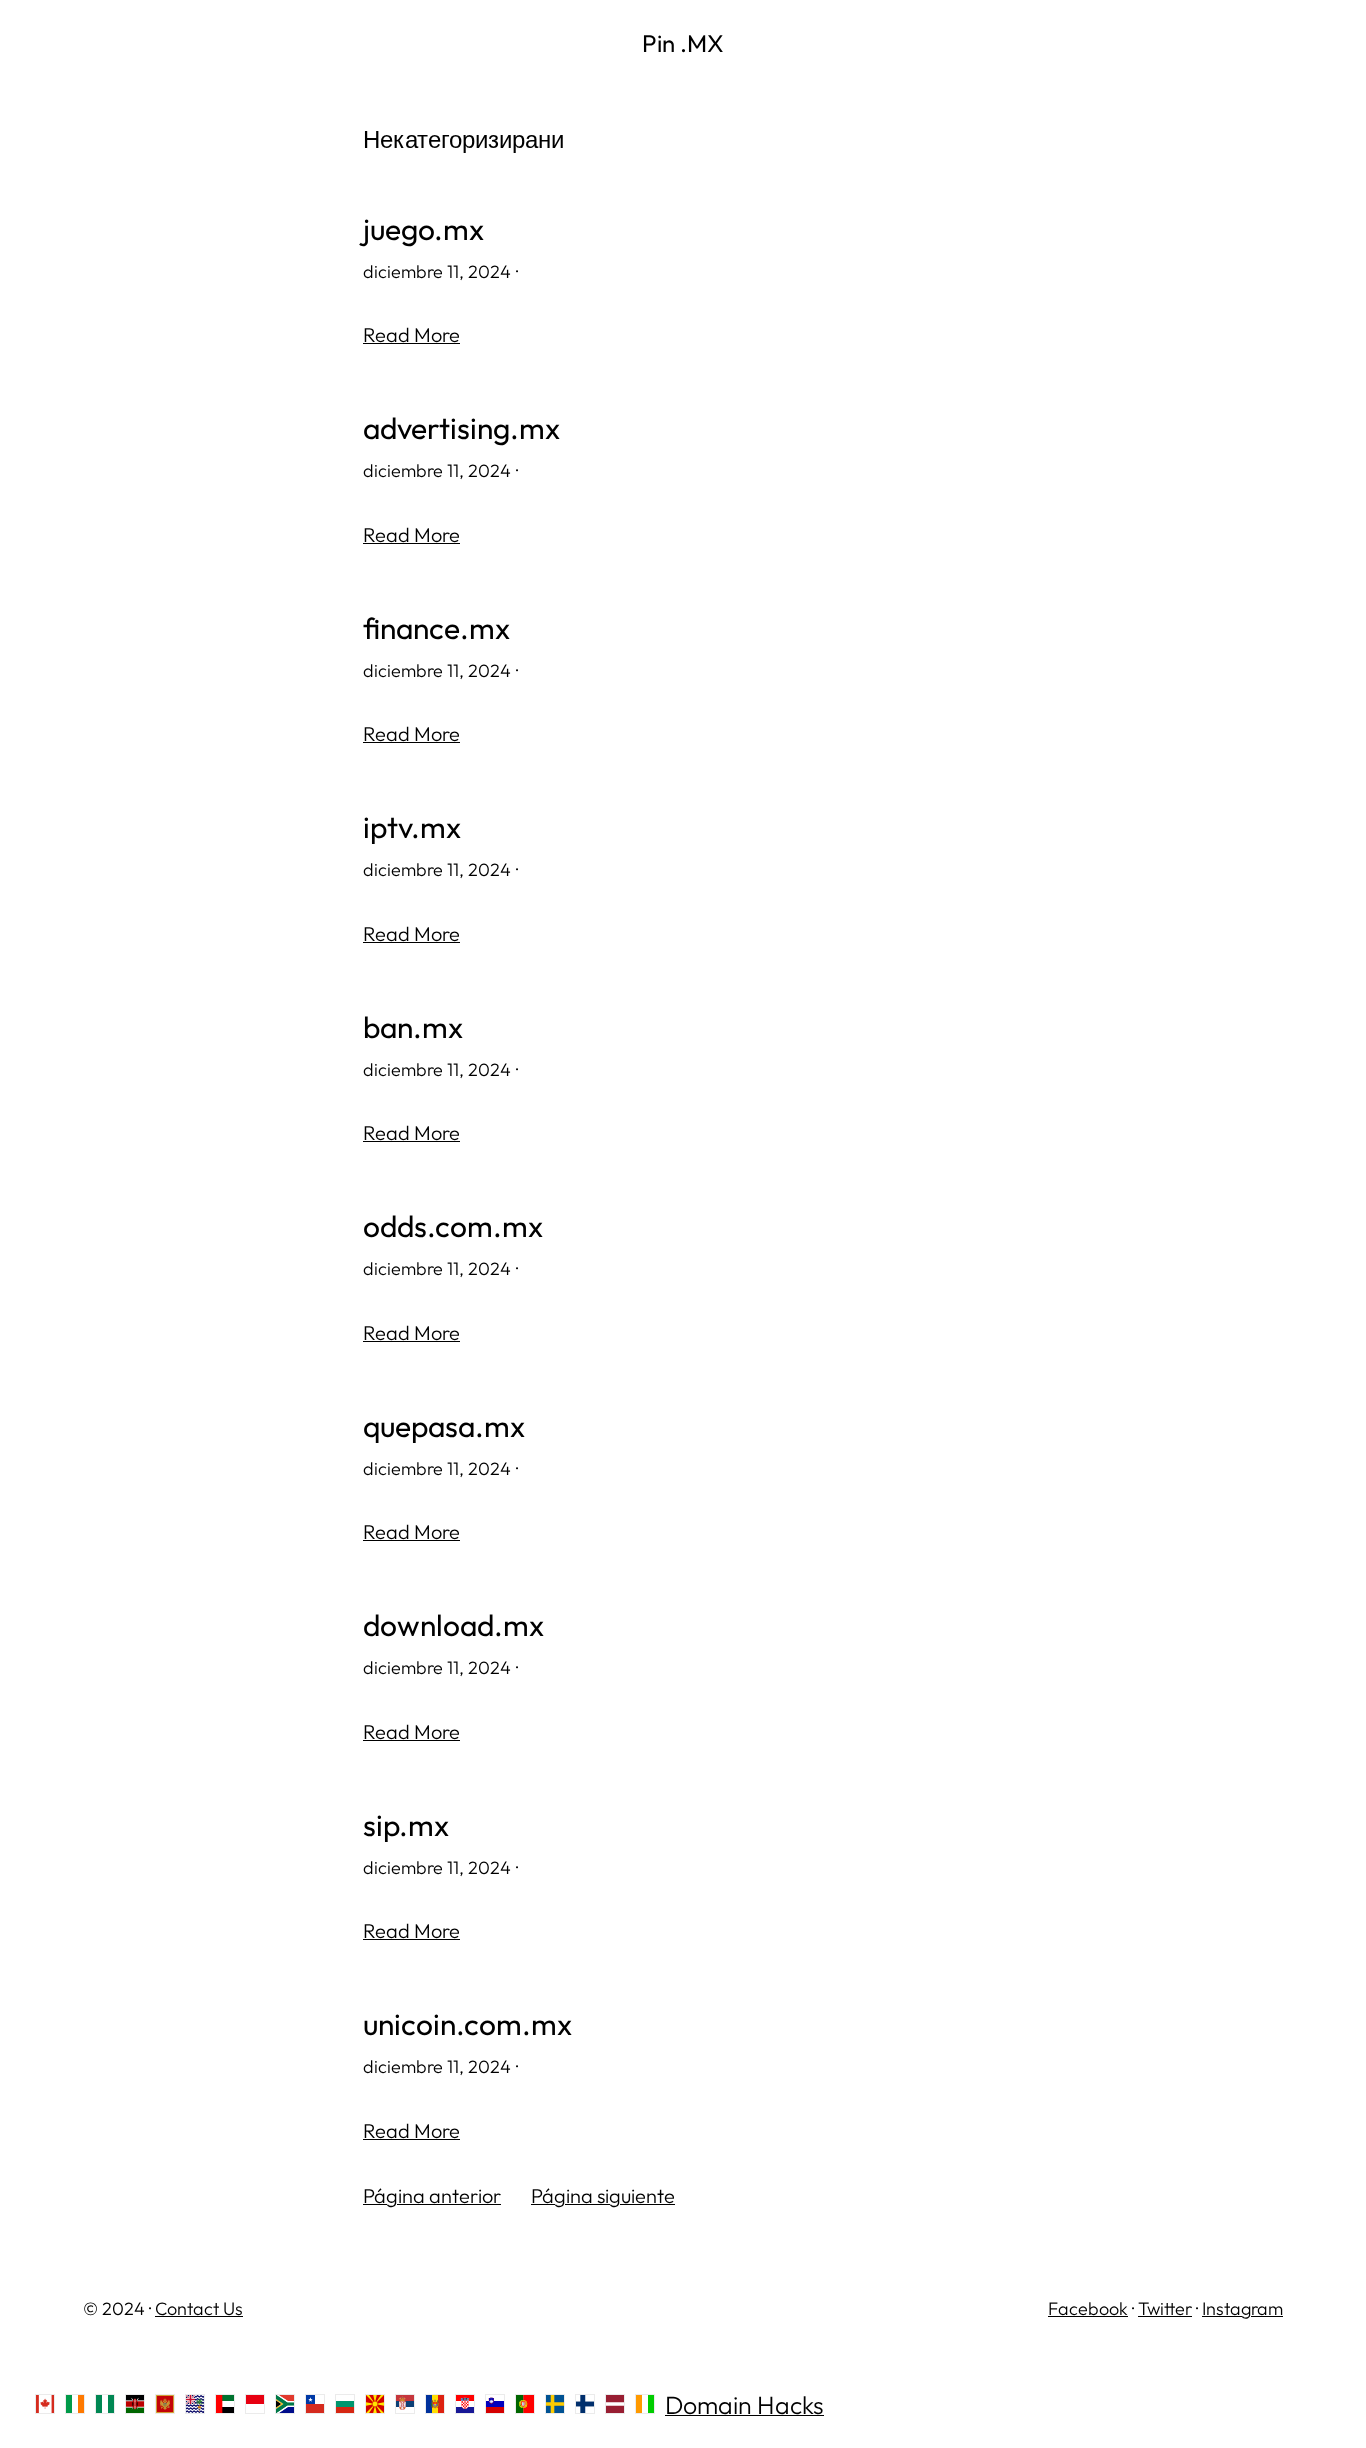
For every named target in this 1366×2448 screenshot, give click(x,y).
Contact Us (199, 2308)
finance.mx (436, 628)
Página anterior (432, 2195)
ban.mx (413, 1027)
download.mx (453, 1625)
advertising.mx (461, 428)
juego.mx (423, 229)
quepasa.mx (444, 1426)
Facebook (1088, 2308)
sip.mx (406, 1825)
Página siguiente (603, 2195)
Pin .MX (683, 43)
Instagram (1242, 2308)
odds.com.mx (453, 1226)
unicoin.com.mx (467, 2024)
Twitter (1165, 2308)
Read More (411, 334)
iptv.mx (412, 827)
